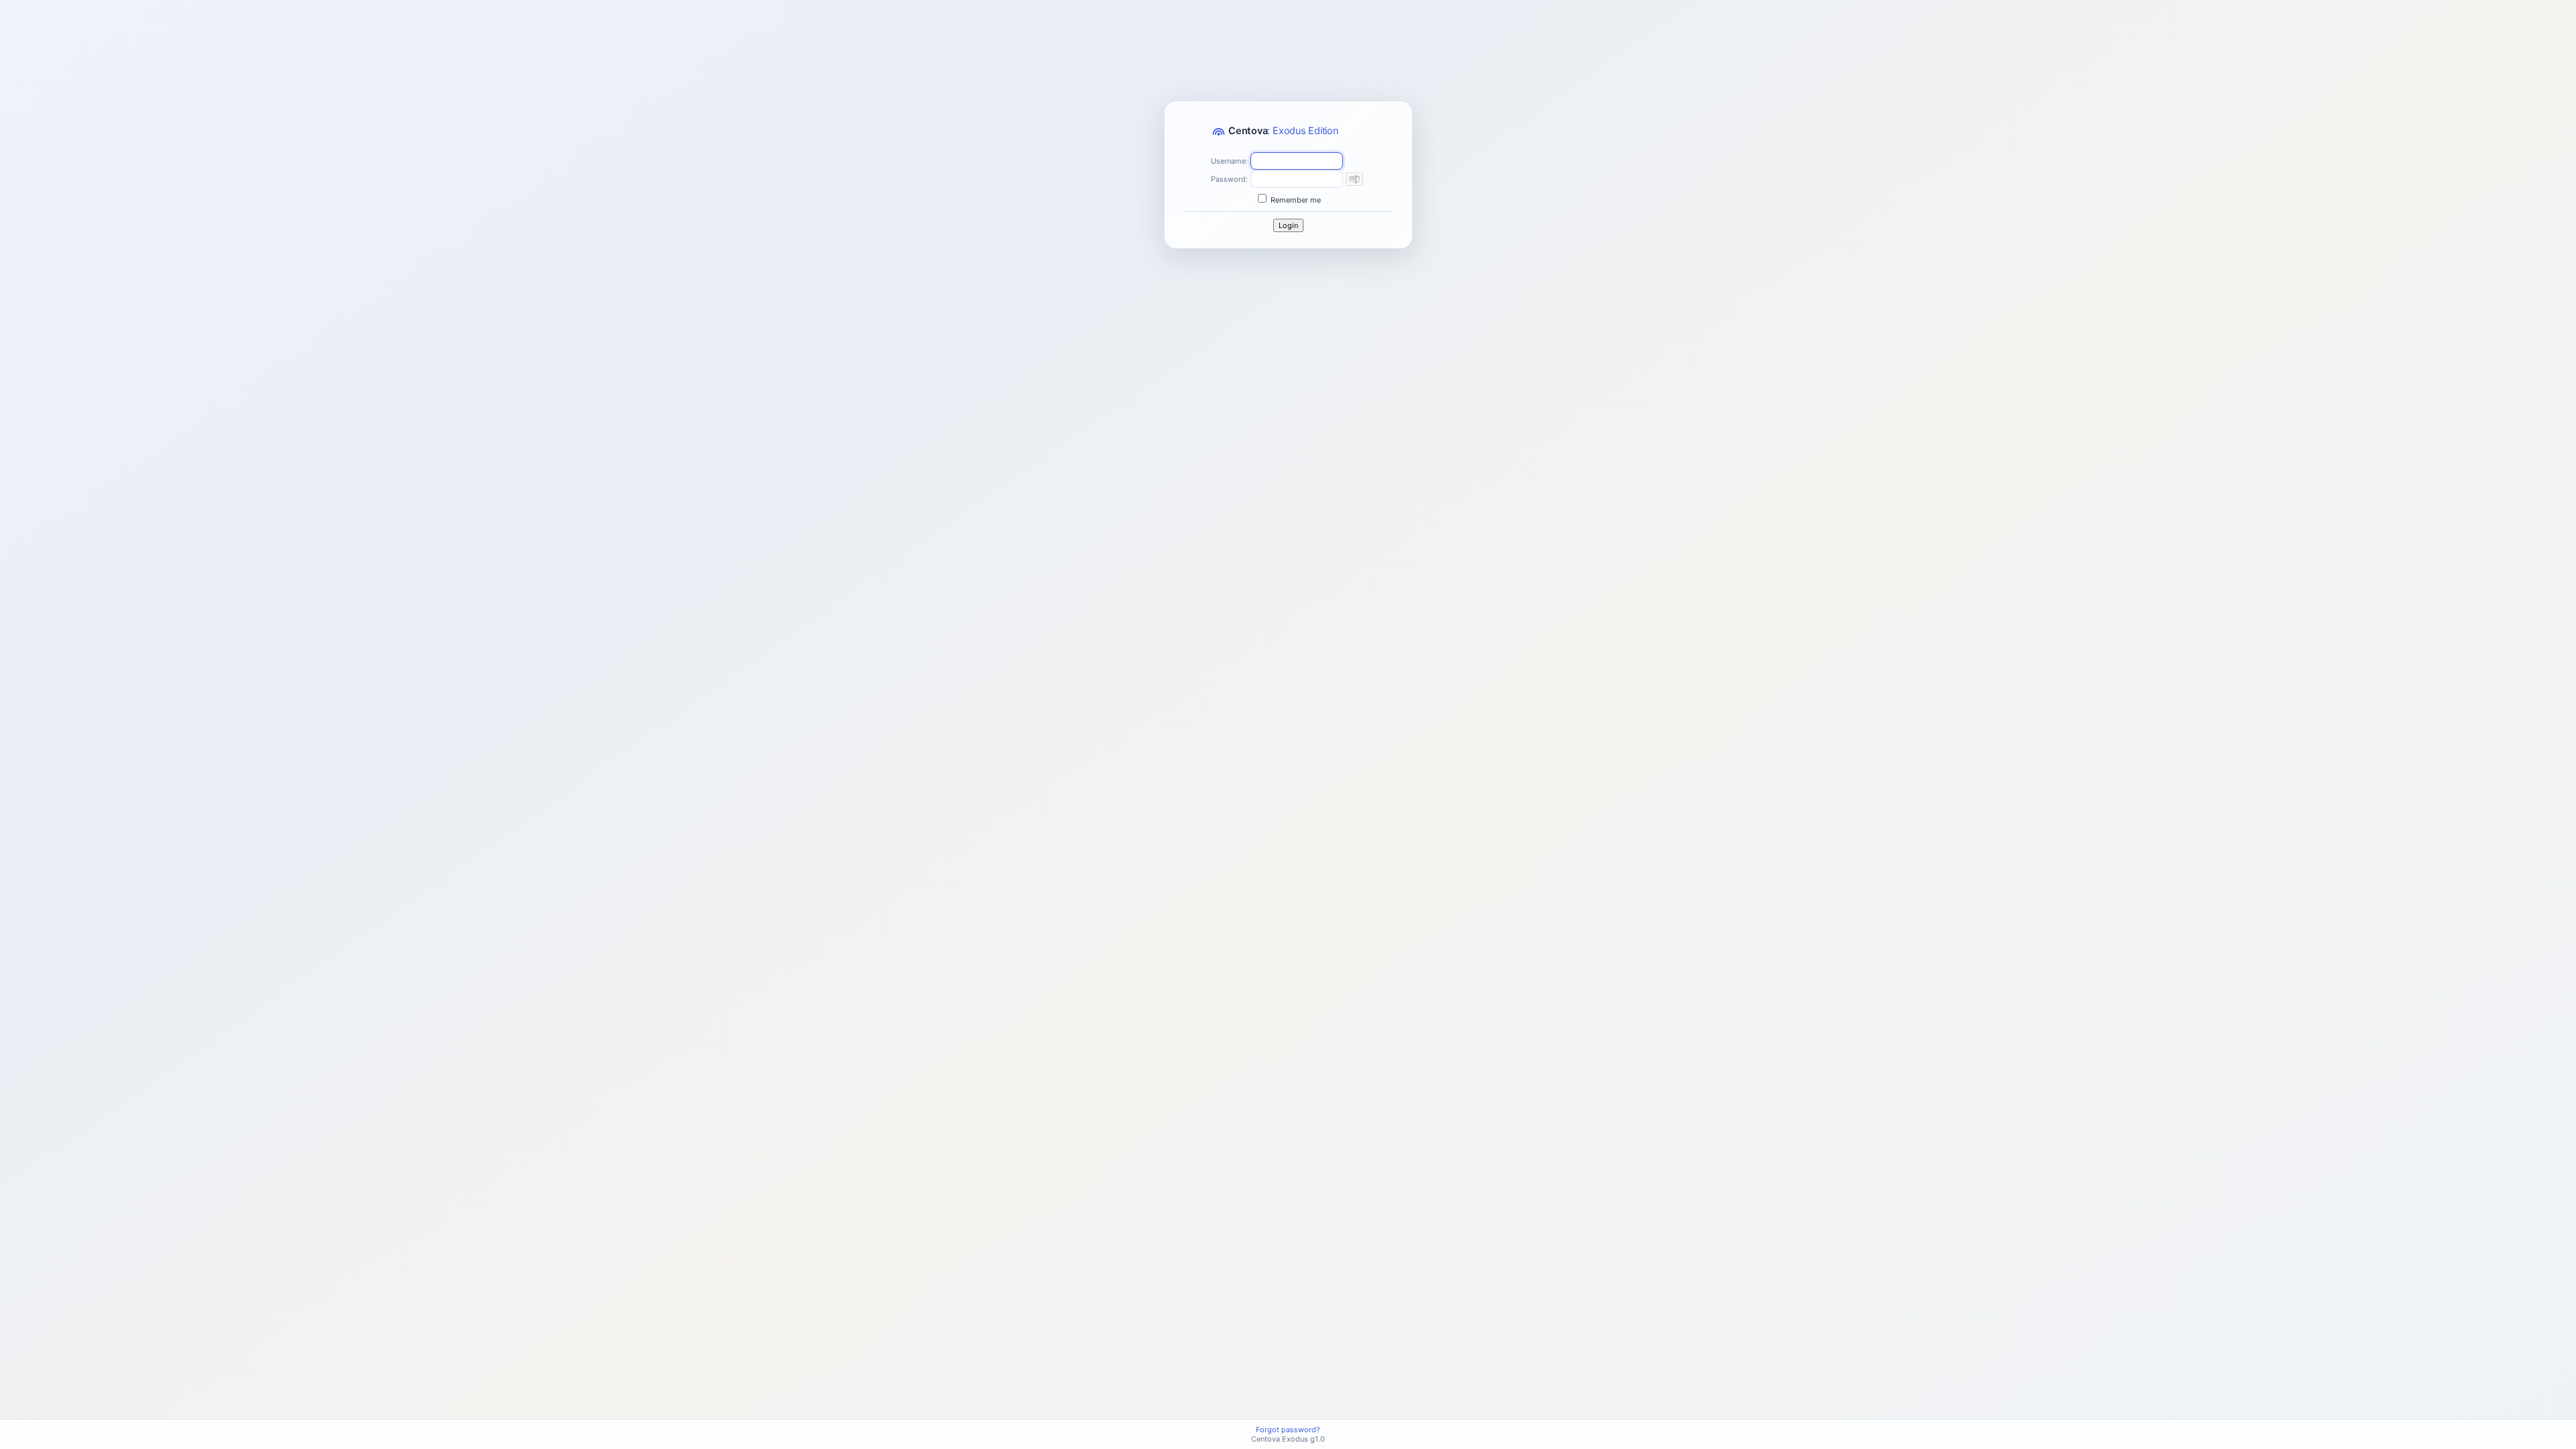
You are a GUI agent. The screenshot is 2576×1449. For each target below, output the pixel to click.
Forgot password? (1288, 1430)
